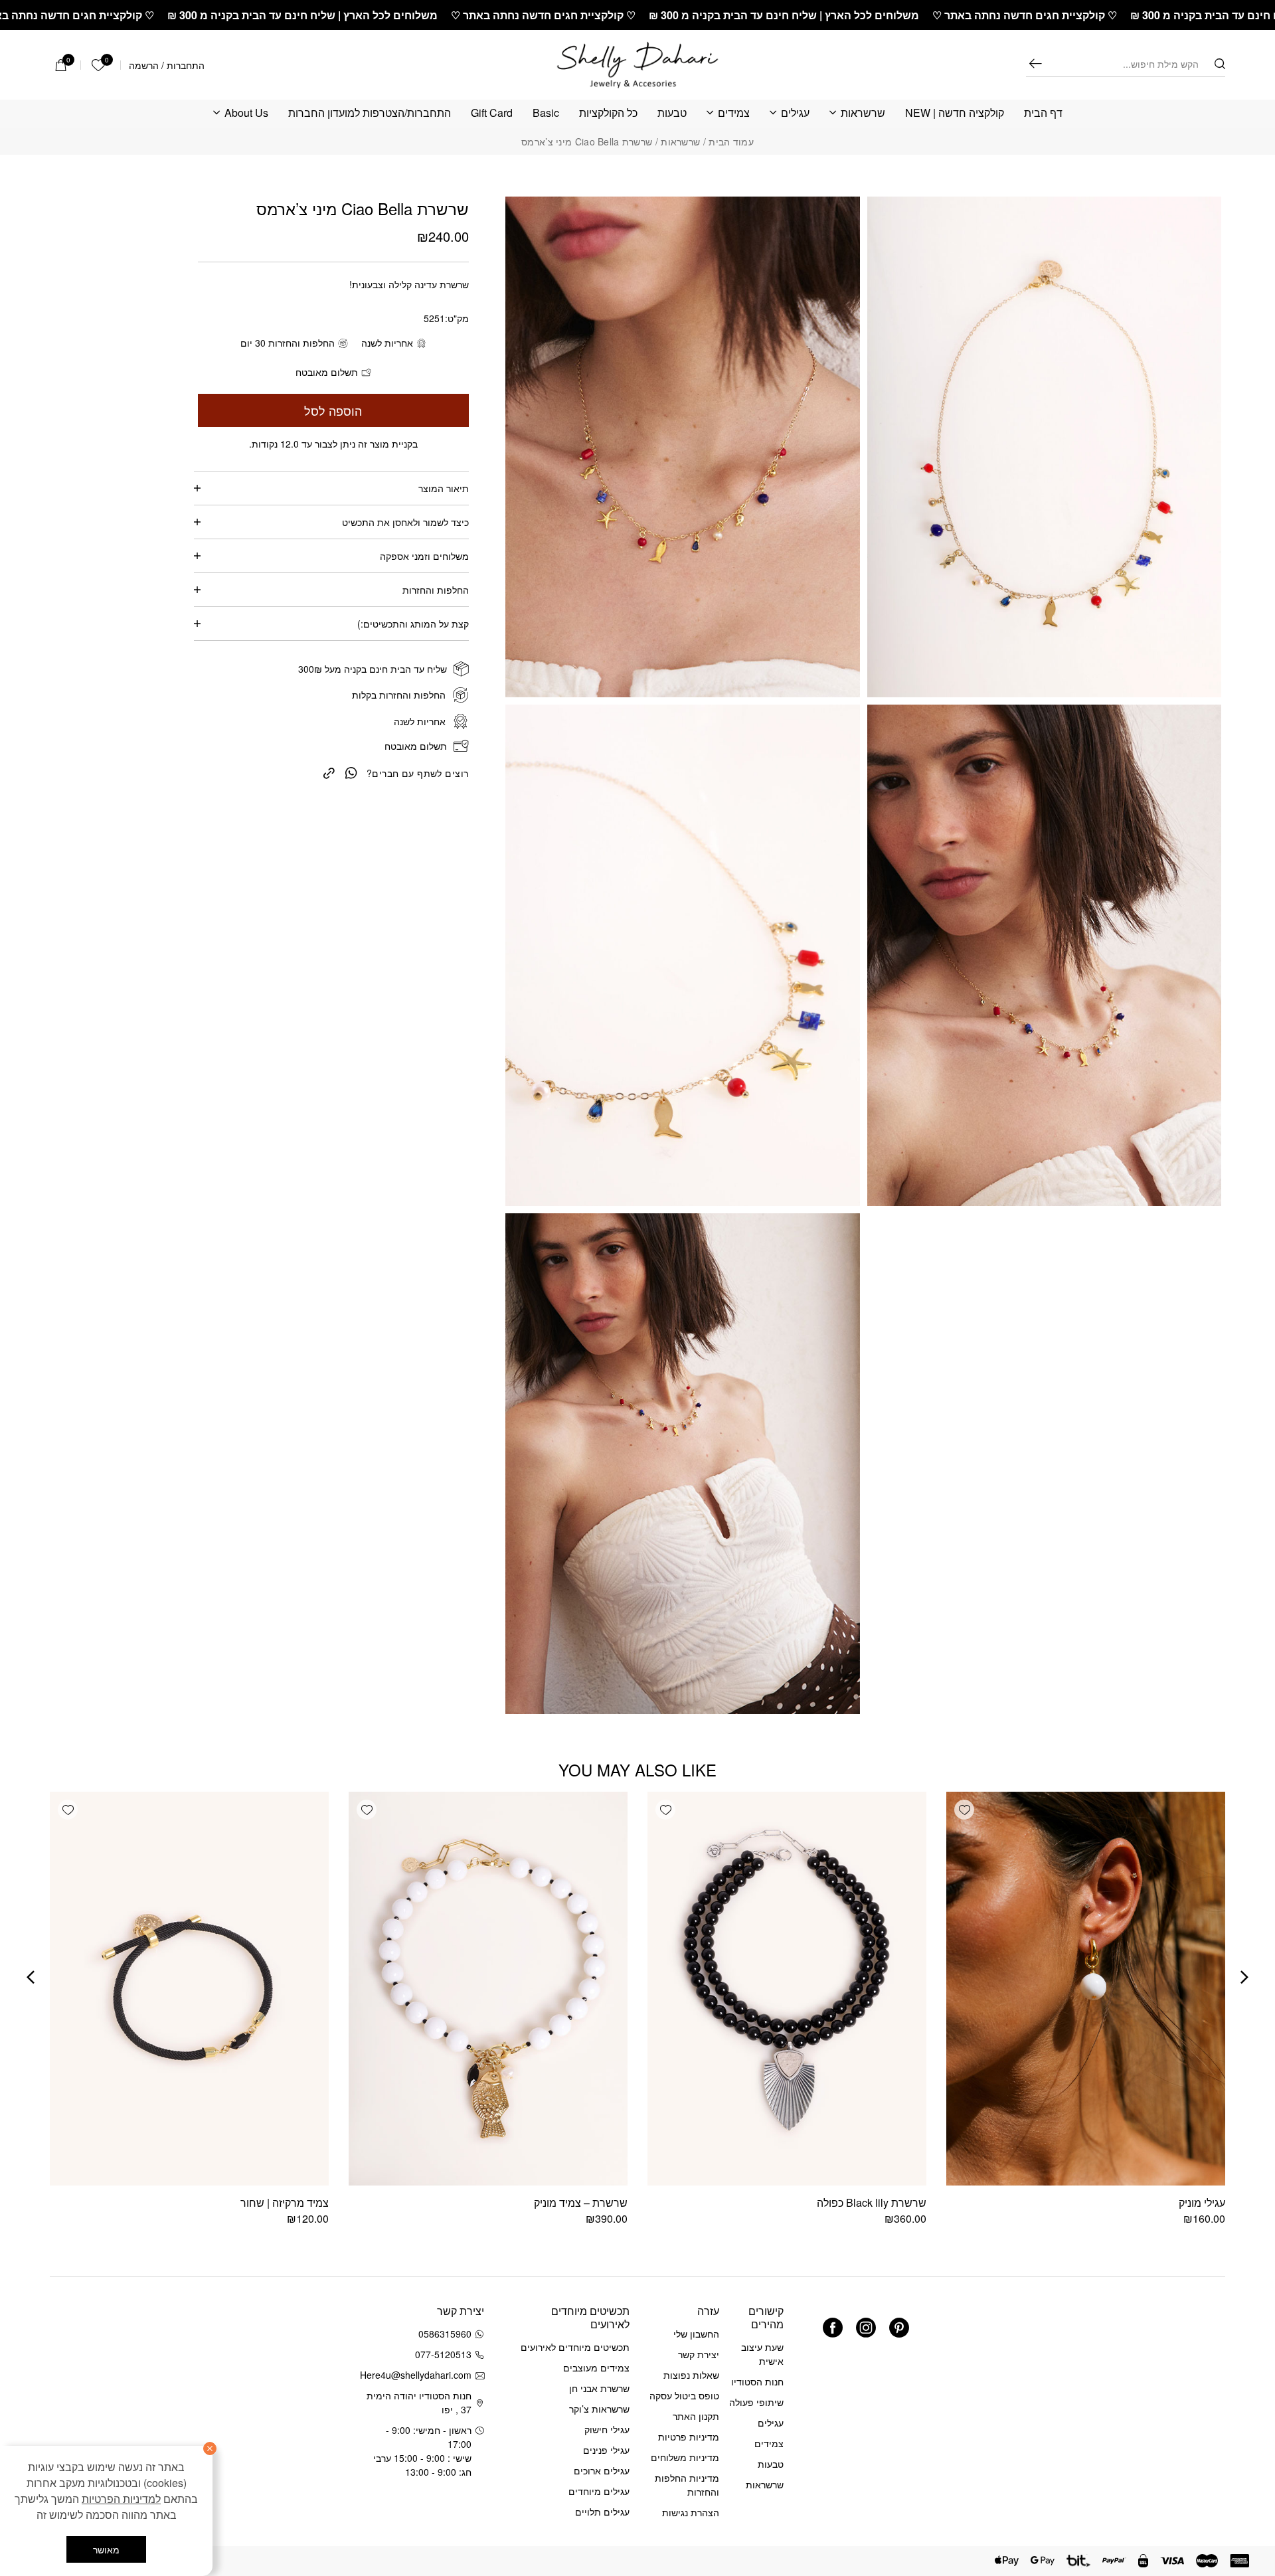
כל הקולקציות (608, 113)
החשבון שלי (696, 2334)
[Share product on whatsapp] (351, 772)
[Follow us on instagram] (866, 2328)
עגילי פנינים (606, 2450)
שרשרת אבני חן (599, 2388)
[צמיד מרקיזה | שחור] (189, 1989)
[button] (964, 1810)
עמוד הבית (731, 141)
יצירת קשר (699, 2354)
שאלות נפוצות (691, 2375)
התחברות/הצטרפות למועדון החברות (370, 113)
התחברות (186, 65)
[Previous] (1244, 1977)
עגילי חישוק (607, 2429)
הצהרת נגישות (691, 2512)
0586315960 (445, 2334)
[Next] (31, 1977)
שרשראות (863, 113)
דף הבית (1043, 113)
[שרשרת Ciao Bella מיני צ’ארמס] (329, 772)
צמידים (734, 113)
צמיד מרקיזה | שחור (285, 2202)
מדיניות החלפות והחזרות (687, 2485)
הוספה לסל (333, 410)
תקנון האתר (696, 2416)
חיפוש (1035, 63)
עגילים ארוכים (602, 2470)
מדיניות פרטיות (689, 2437)
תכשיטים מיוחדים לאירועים (575, 2347)
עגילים (795, 113)
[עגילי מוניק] (1086, 1989)
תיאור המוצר (444, 488)
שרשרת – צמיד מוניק (581, 2202)
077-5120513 (443, 2354)
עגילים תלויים (602, 2512)
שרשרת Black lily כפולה (872, 2202)
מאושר (106, 2549)
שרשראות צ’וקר (599, 2409)
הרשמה (144, 65)
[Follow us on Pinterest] (899, 2328)
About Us (246, 113)
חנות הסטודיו (757, 2381)
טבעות (672, 113)
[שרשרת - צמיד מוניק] (488, 1989)
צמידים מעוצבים (596, 2367)
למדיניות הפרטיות (121, 2499)
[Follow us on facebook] (833, 2328)
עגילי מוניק (1202, 2202)
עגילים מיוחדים (599, 2491)
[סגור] (210, 2448)
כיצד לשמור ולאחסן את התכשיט (405, 522)
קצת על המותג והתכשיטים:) (413, 624)
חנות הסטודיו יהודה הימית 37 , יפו (419, 2402)
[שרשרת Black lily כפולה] (787, 1989)
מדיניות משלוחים (685, 2457)
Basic (546, 113)
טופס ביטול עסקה (684, 2395)
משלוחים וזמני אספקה (424, 556)
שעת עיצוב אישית (762, 2354)
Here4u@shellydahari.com (418, 2375)
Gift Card (492, 113)
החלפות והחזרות (436, 590)
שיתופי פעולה (756, 2402)
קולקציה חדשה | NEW (955, 113)
